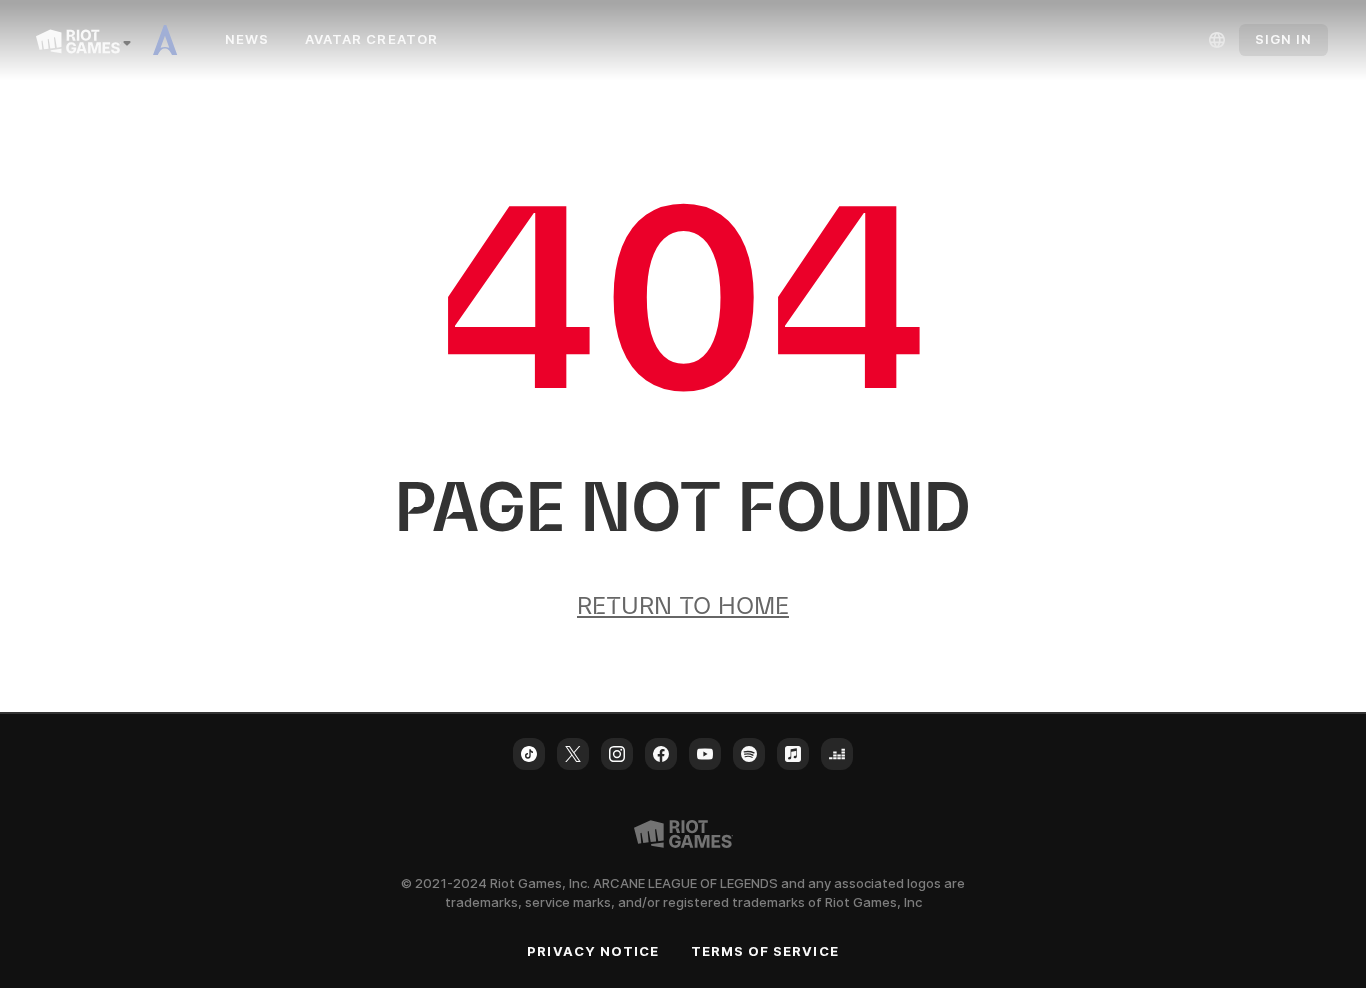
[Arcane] (172, 40)
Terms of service (765, 951)
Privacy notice (593, 951)
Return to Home (683, 605)
